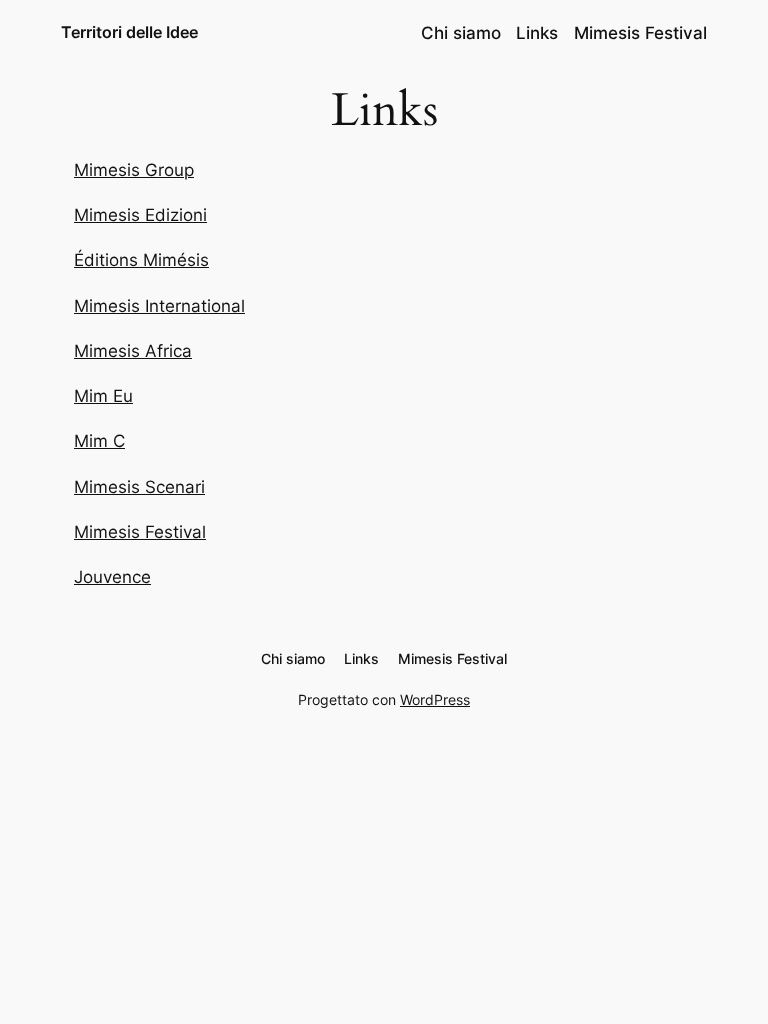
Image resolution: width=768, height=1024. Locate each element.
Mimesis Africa (133, 351)
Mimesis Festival (140, 532)
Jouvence (112, 577)
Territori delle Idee (129, 32)
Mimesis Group (134, 170)
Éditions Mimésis (141, 260)
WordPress (435, 699)
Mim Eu (103, 396)
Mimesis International (159, 306)
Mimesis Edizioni (140, 215)
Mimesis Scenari (139, 487)
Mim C (99, 441)
